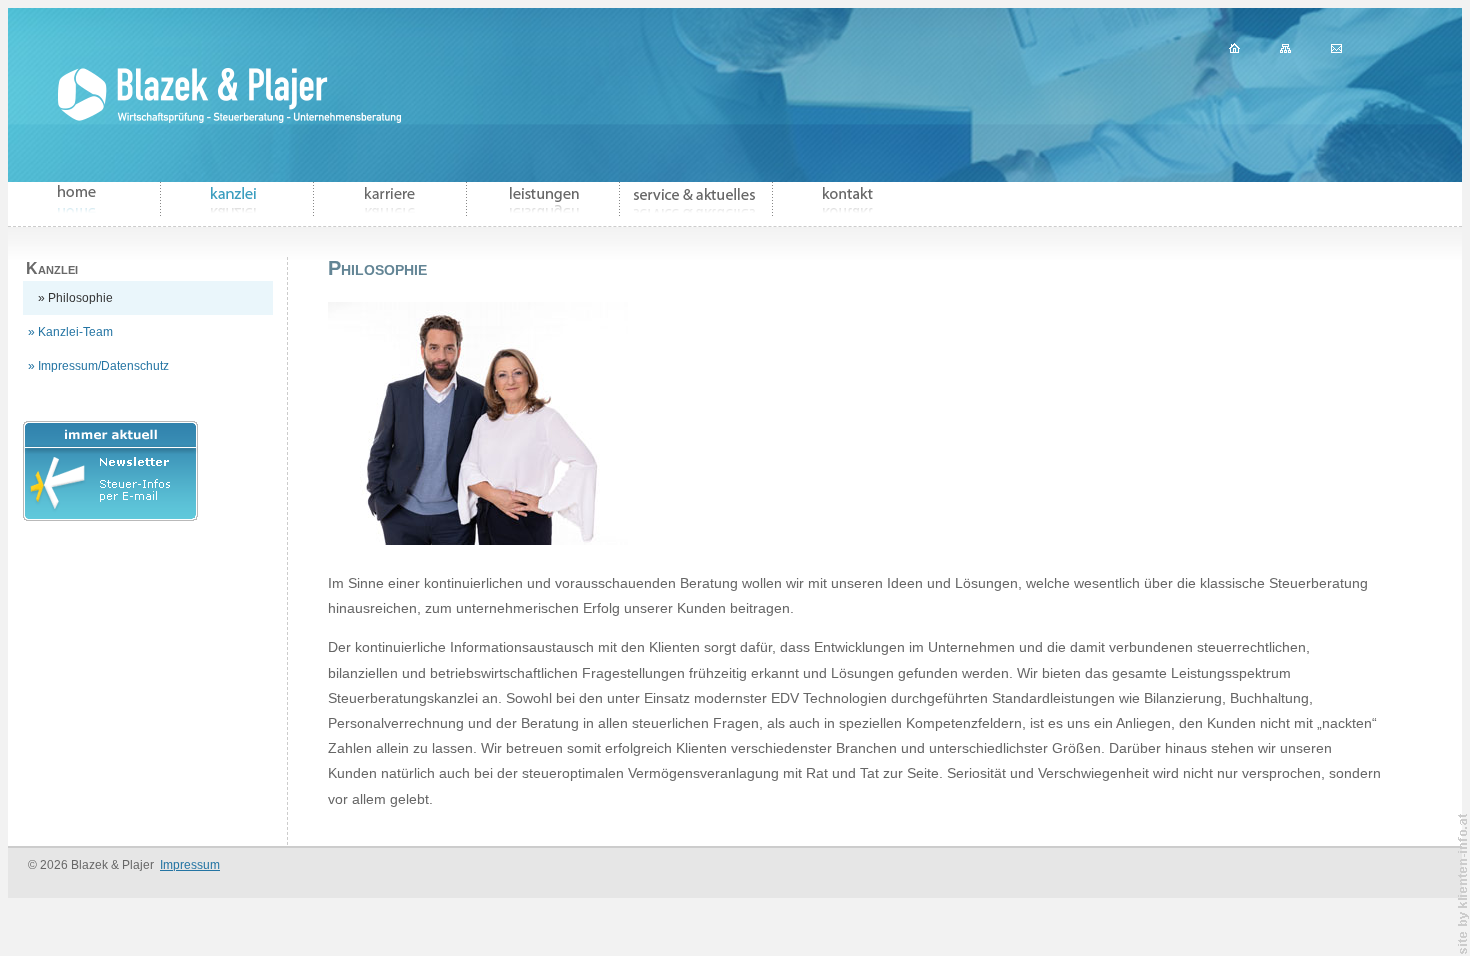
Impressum (190, 865)
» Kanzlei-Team (70, 332)
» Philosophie (75, 298)
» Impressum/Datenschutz (98, 366)
